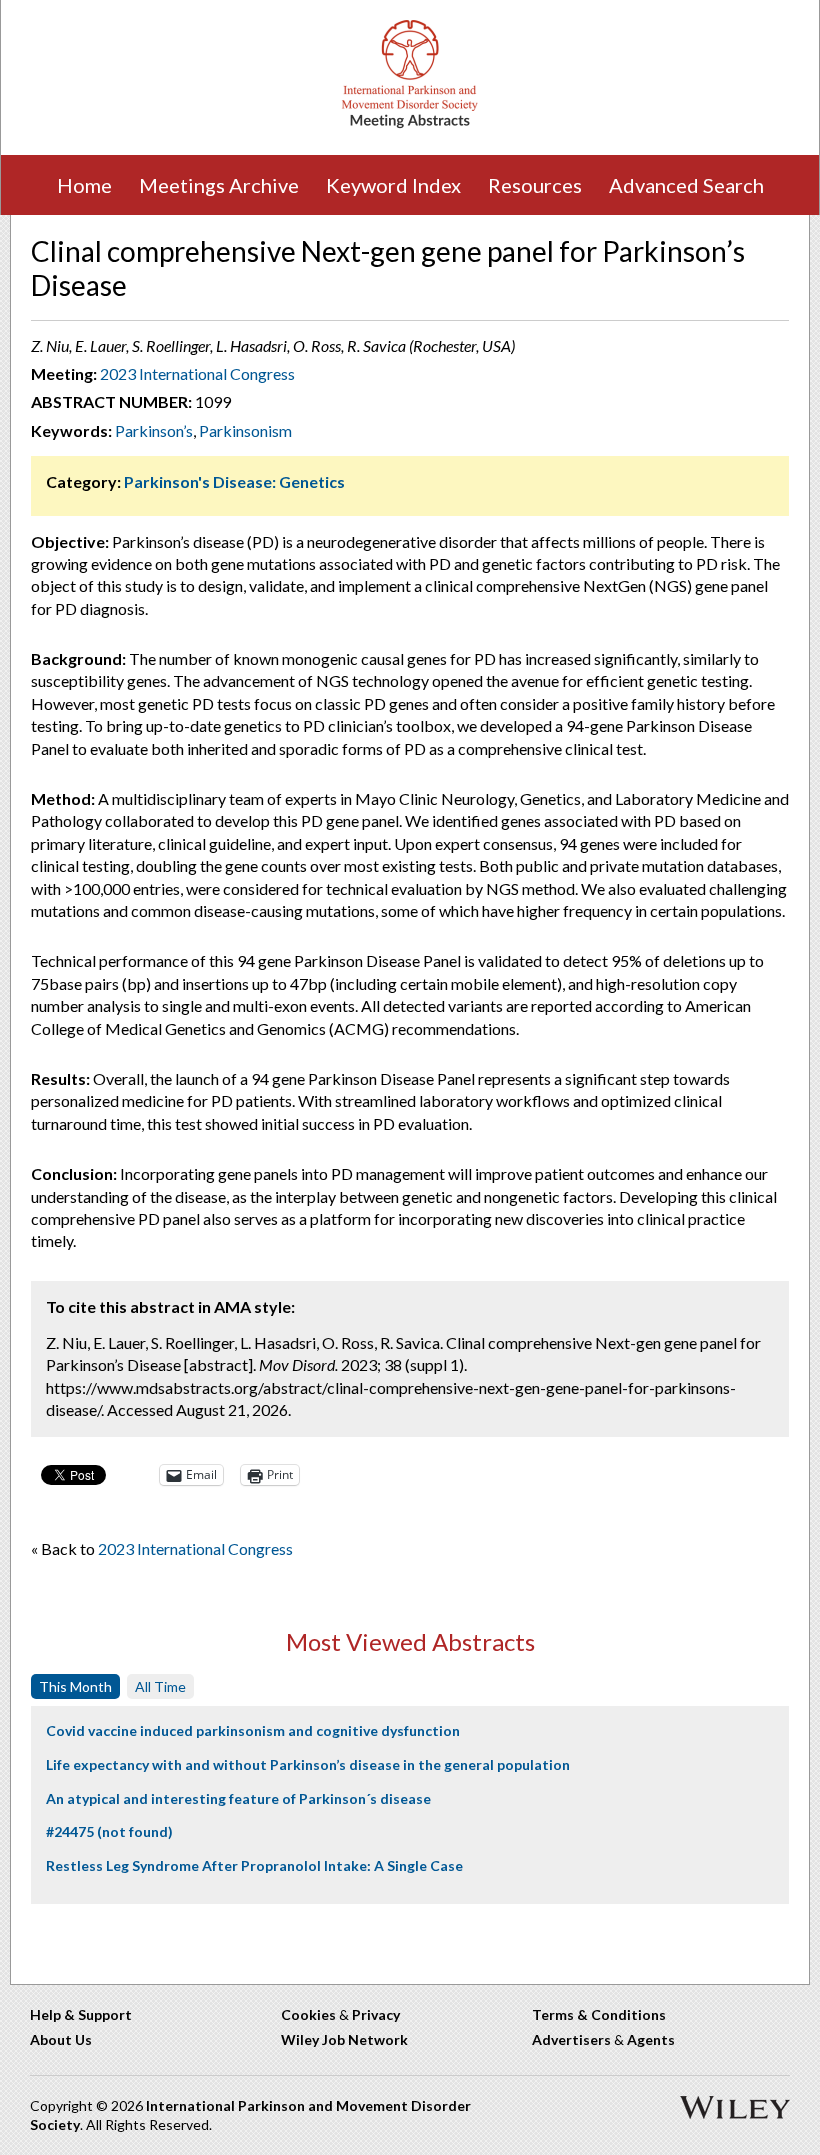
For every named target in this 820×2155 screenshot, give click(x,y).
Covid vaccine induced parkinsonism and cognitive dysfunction (253, 1730)
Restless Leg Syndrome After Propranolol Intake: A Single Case (254, 1865)
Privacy (376, 2014)
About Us (61, 2039)
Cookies (308, 2014)
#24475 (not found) (109, 1831)
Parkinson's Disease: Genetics (234, 481)
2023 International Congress (197, 373)
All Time (160, 1686)
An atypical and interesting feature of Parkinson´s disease (238, 1798)
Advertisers (571, 2039)
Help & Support (81, 2014)
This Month (75, 1686)
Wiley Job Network (344, 2039)
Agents (651, 2039)
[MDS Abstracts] (410, 123)
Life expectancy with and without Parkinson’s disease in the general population (308, 1764)
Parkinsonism (245, 430)
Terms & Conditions (599, 2014)
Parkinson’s (154, 430)
